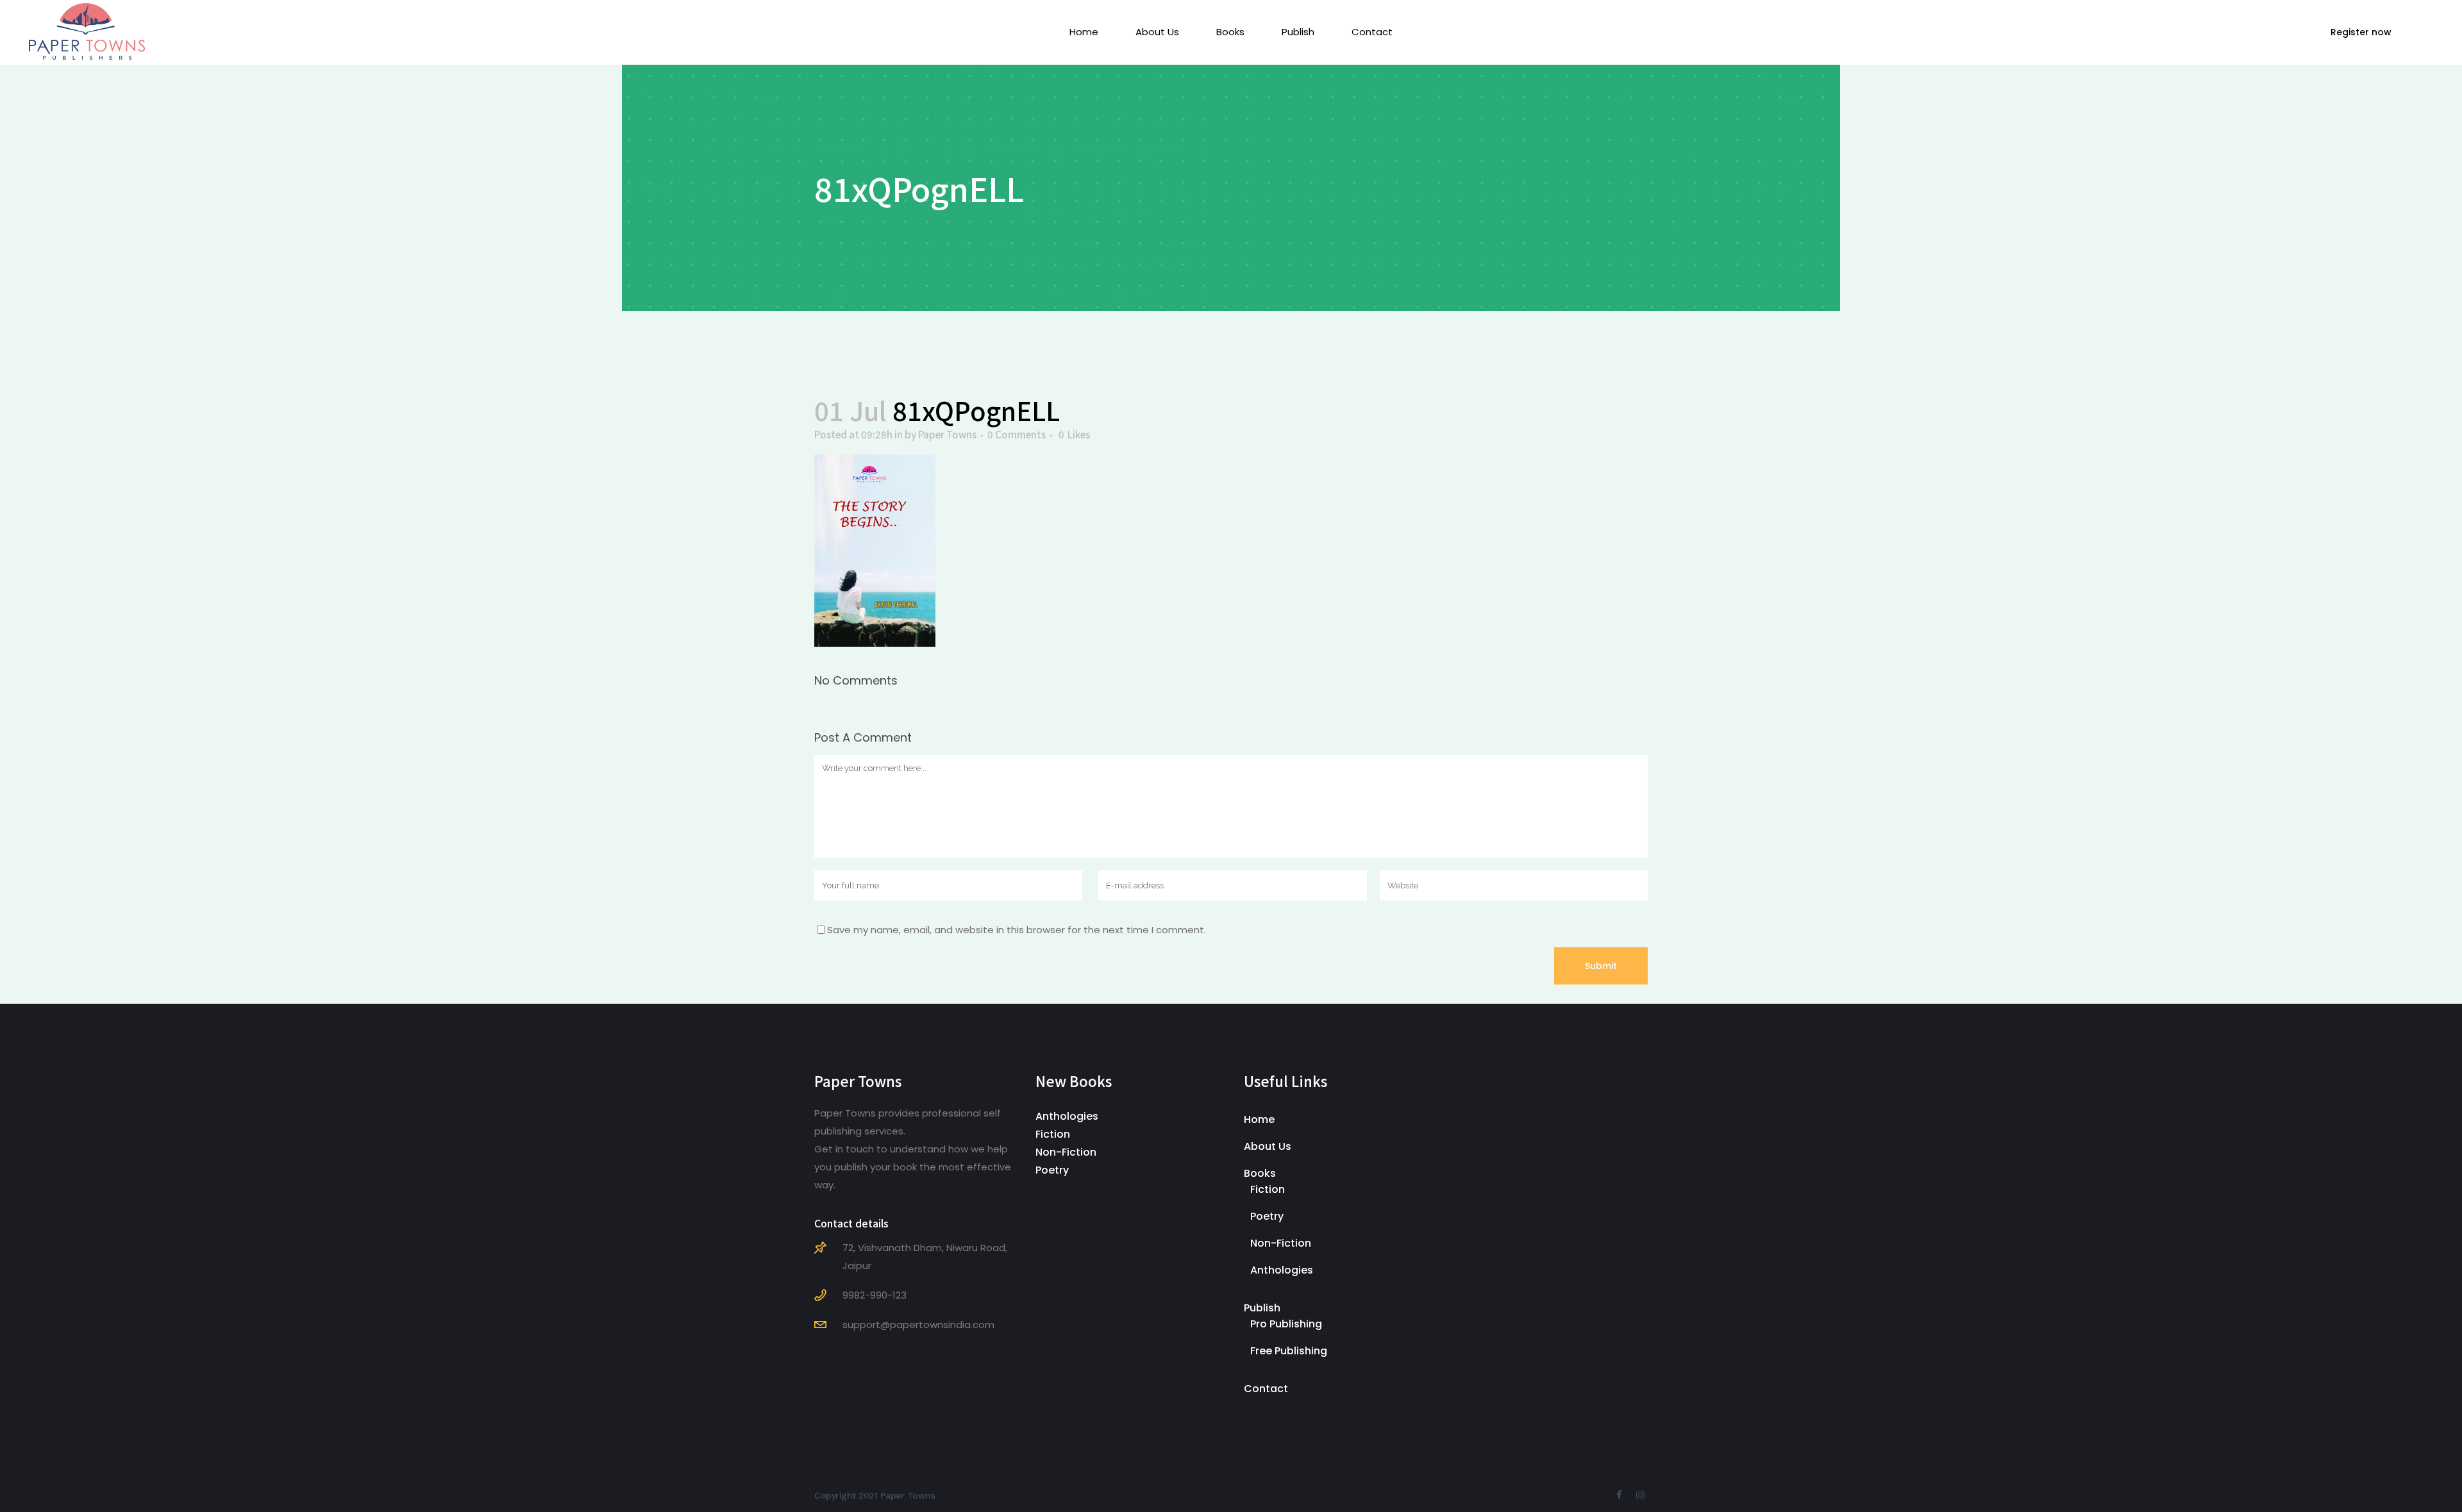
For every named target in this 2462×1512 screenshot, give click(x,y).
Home (1259, 1119)
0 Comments (1017, 434)
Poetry (1052, 1170)
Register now (2361, 32)
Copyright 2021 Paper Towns (875, 1495)
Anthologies (1067, 1116)
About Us (1268, 1146)
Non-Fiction (1066, 1152)
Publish (1262, 1308)
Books (1260, 1173)
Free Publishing (1289, 1351)
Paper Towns (947, 434)
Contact (1266, 1389)
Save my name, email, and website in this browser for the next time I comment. (1017, 930)
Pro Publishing (1286, 1324)
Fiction (1053, 1134)
